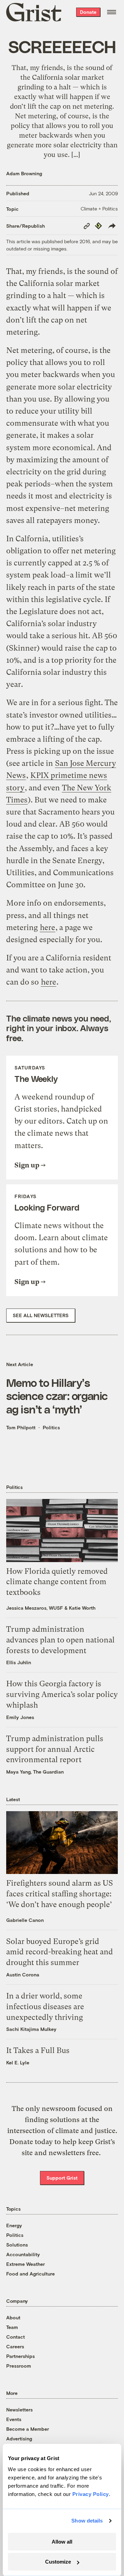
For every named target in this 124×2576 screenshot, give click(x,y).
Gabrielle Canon (25, 1920)
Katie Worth (82, 1608)
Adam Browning (24, 173)
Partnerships (20, 2356)
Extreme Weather (25, 2264)
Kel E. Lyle (18, 2062)
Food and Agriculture (30, 2274)
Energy (14, 2225)
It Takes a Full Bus (38, 2050)
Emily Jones (20, 1717)
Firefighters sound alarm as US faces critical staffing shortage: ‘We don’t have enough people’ (60, 1894)
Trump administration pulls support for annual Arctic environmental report (55, 1749)
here (48, 927)
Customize (58, 2562)
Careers (15, 2346)
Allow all (62, 2542)
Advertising (19, 2439)
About (13, 2317)
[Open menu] (112, 12)
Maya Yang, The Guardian (35, 1772)
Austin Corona (23, 1975)
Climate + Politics (99, 209)
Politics (51, 1427)
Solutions (17, 2245)
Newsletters (19, 2410)
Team (12, 2327)
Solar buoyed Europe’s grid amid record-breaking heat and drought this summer (60, 1952)
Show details (87, 2521)
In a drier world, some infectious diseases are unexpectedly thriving (45, 2007)
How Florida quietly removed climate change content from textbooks (57, 1582)
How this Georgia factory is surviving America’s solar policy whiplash (62, 1694)
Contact (15, 2337)
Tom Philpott (21, 1427)
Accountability (23, 2254)
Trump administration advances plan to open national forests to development (60, 1640)
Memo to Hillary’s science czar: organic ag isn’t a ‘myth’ (57, 1396)
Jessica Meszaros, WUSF (35, 1608)
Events (14, 2419)
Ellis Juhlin (19, 1662)
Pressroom (19, 2366)
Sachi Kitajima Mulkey (31, 2029)
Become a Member (28, 2429)
